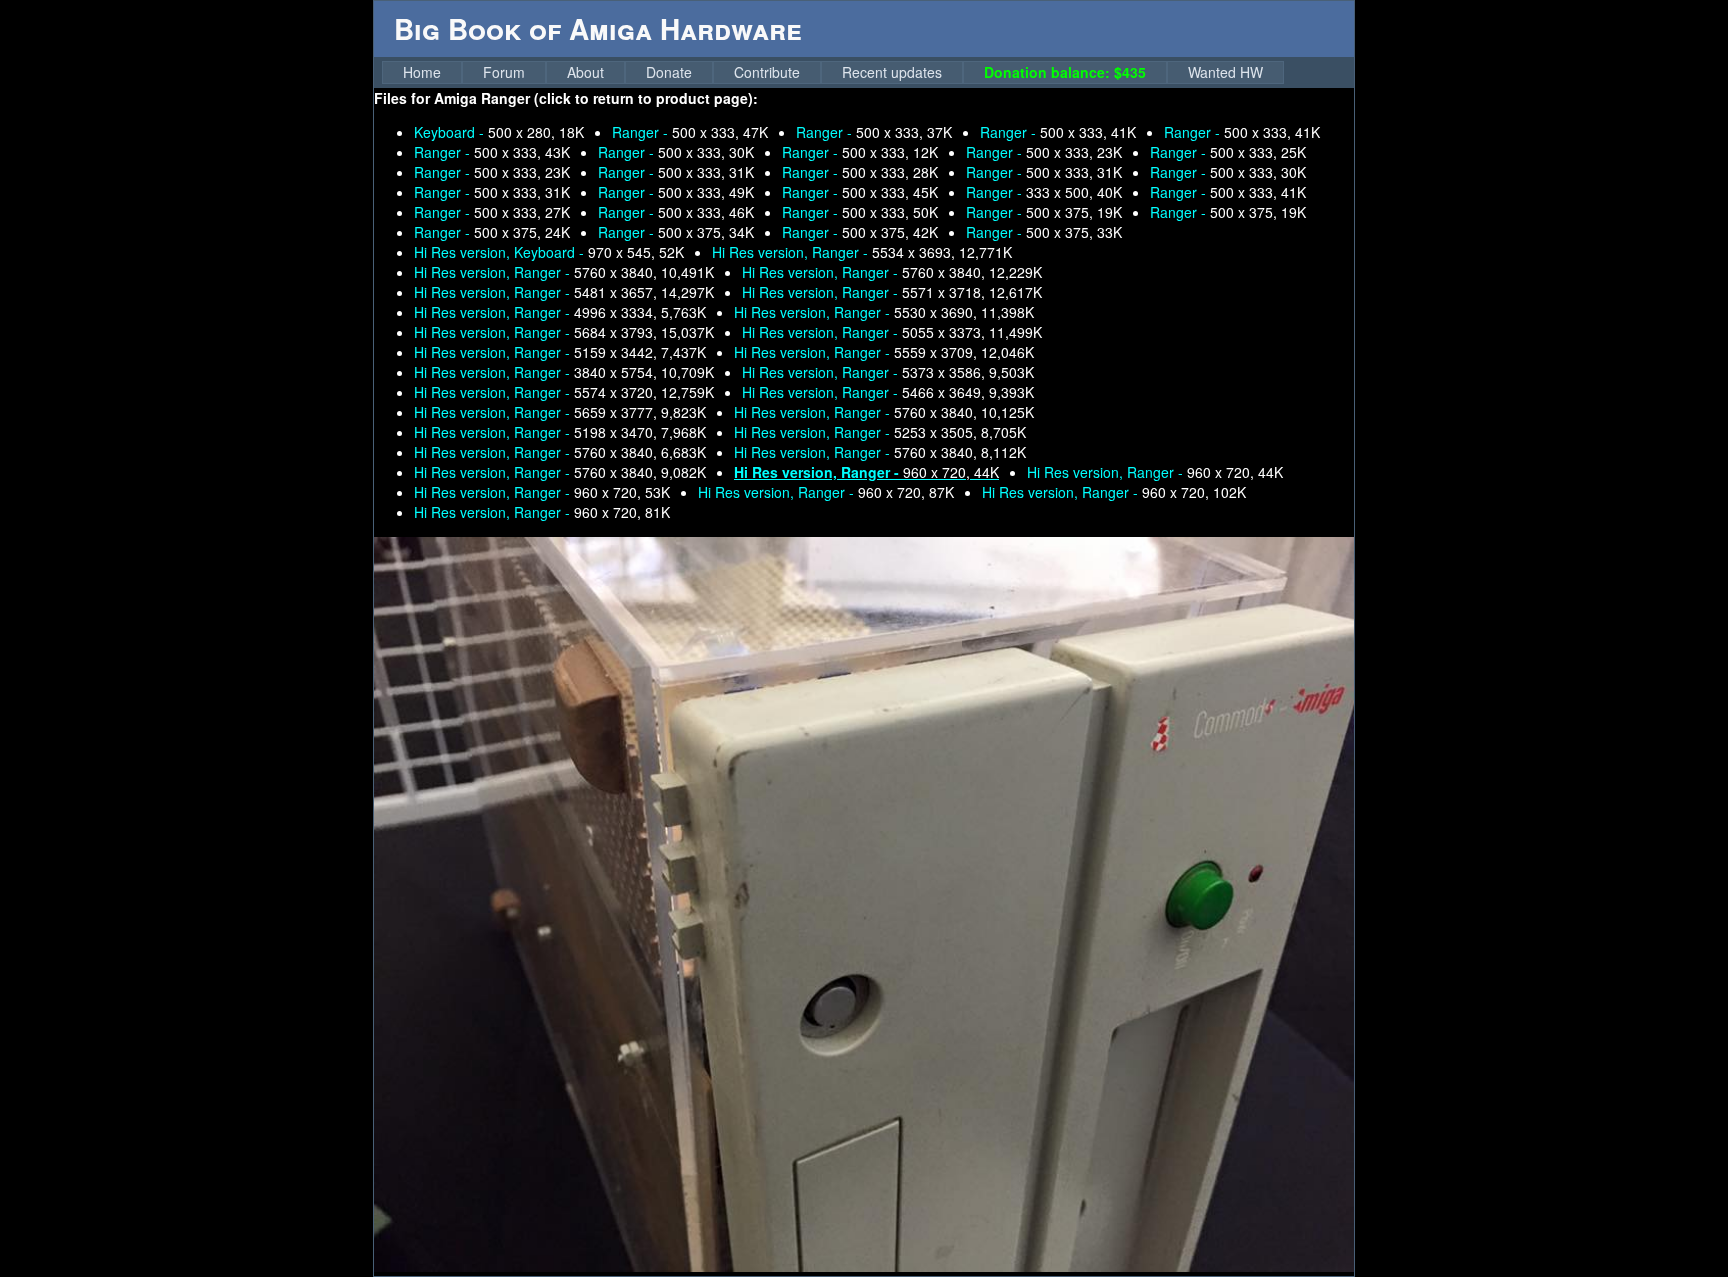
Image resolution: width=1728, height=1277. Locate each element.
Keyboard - (499, 132)
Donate (669, 72)
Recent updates (892, 72)
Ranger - (690, 132)
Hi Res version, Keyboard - (549, 252)
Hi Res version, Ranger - (862, 252)
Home (422, 72)
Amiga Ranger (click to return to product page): (596, 98)
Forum (504, 72)
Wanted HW (1225, 72)
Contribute (767, 72)
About (585, 72)
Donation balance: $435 (1065, 72)
